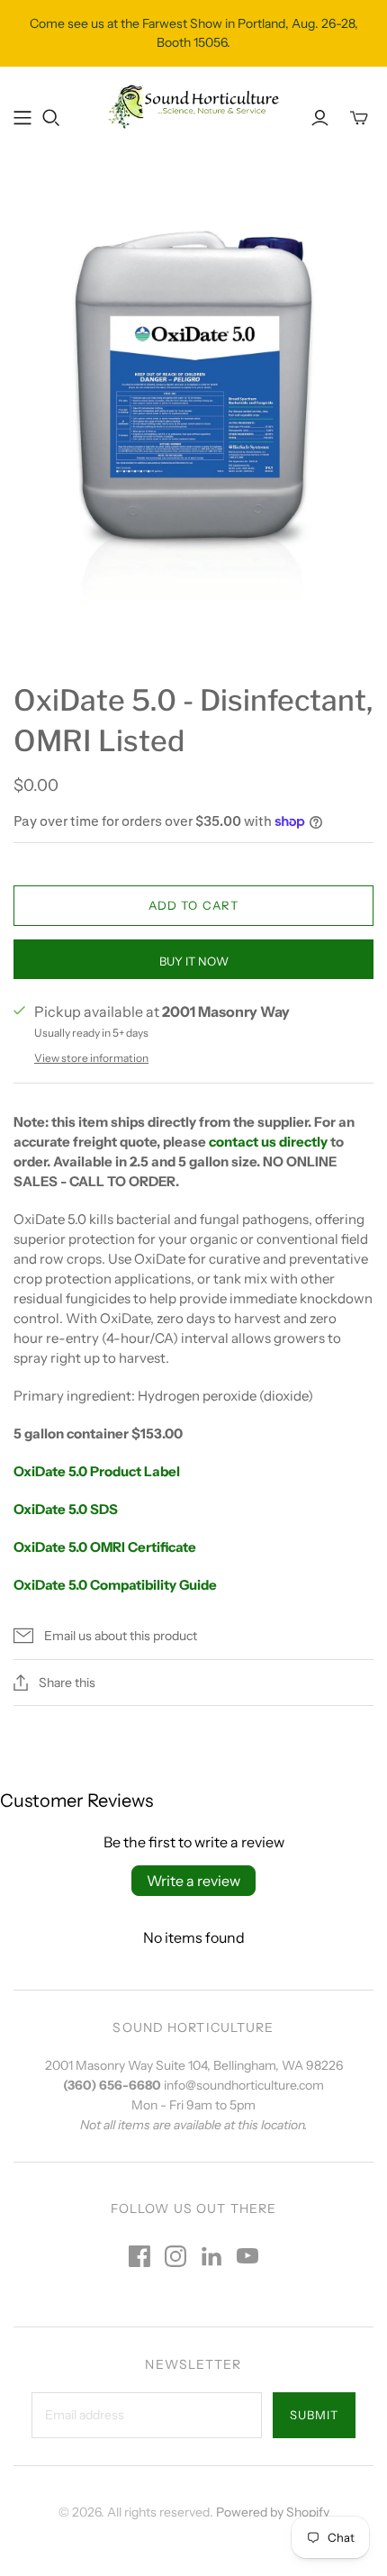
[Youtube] (247, 2256)
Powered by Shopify (273, 2512)
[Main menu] (22, 118)
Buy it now (194, 961)
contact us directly (268, 1142)
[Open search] (51, 118)
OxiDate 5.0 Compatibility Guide (115, 1585)
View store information (91, 1058)
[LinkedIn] (211, 2256)
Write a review (193, 1881)
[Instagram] (175, 2256)
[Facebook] (139, 2256)
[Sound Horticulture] (193, 105)
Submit (314, 2415)
